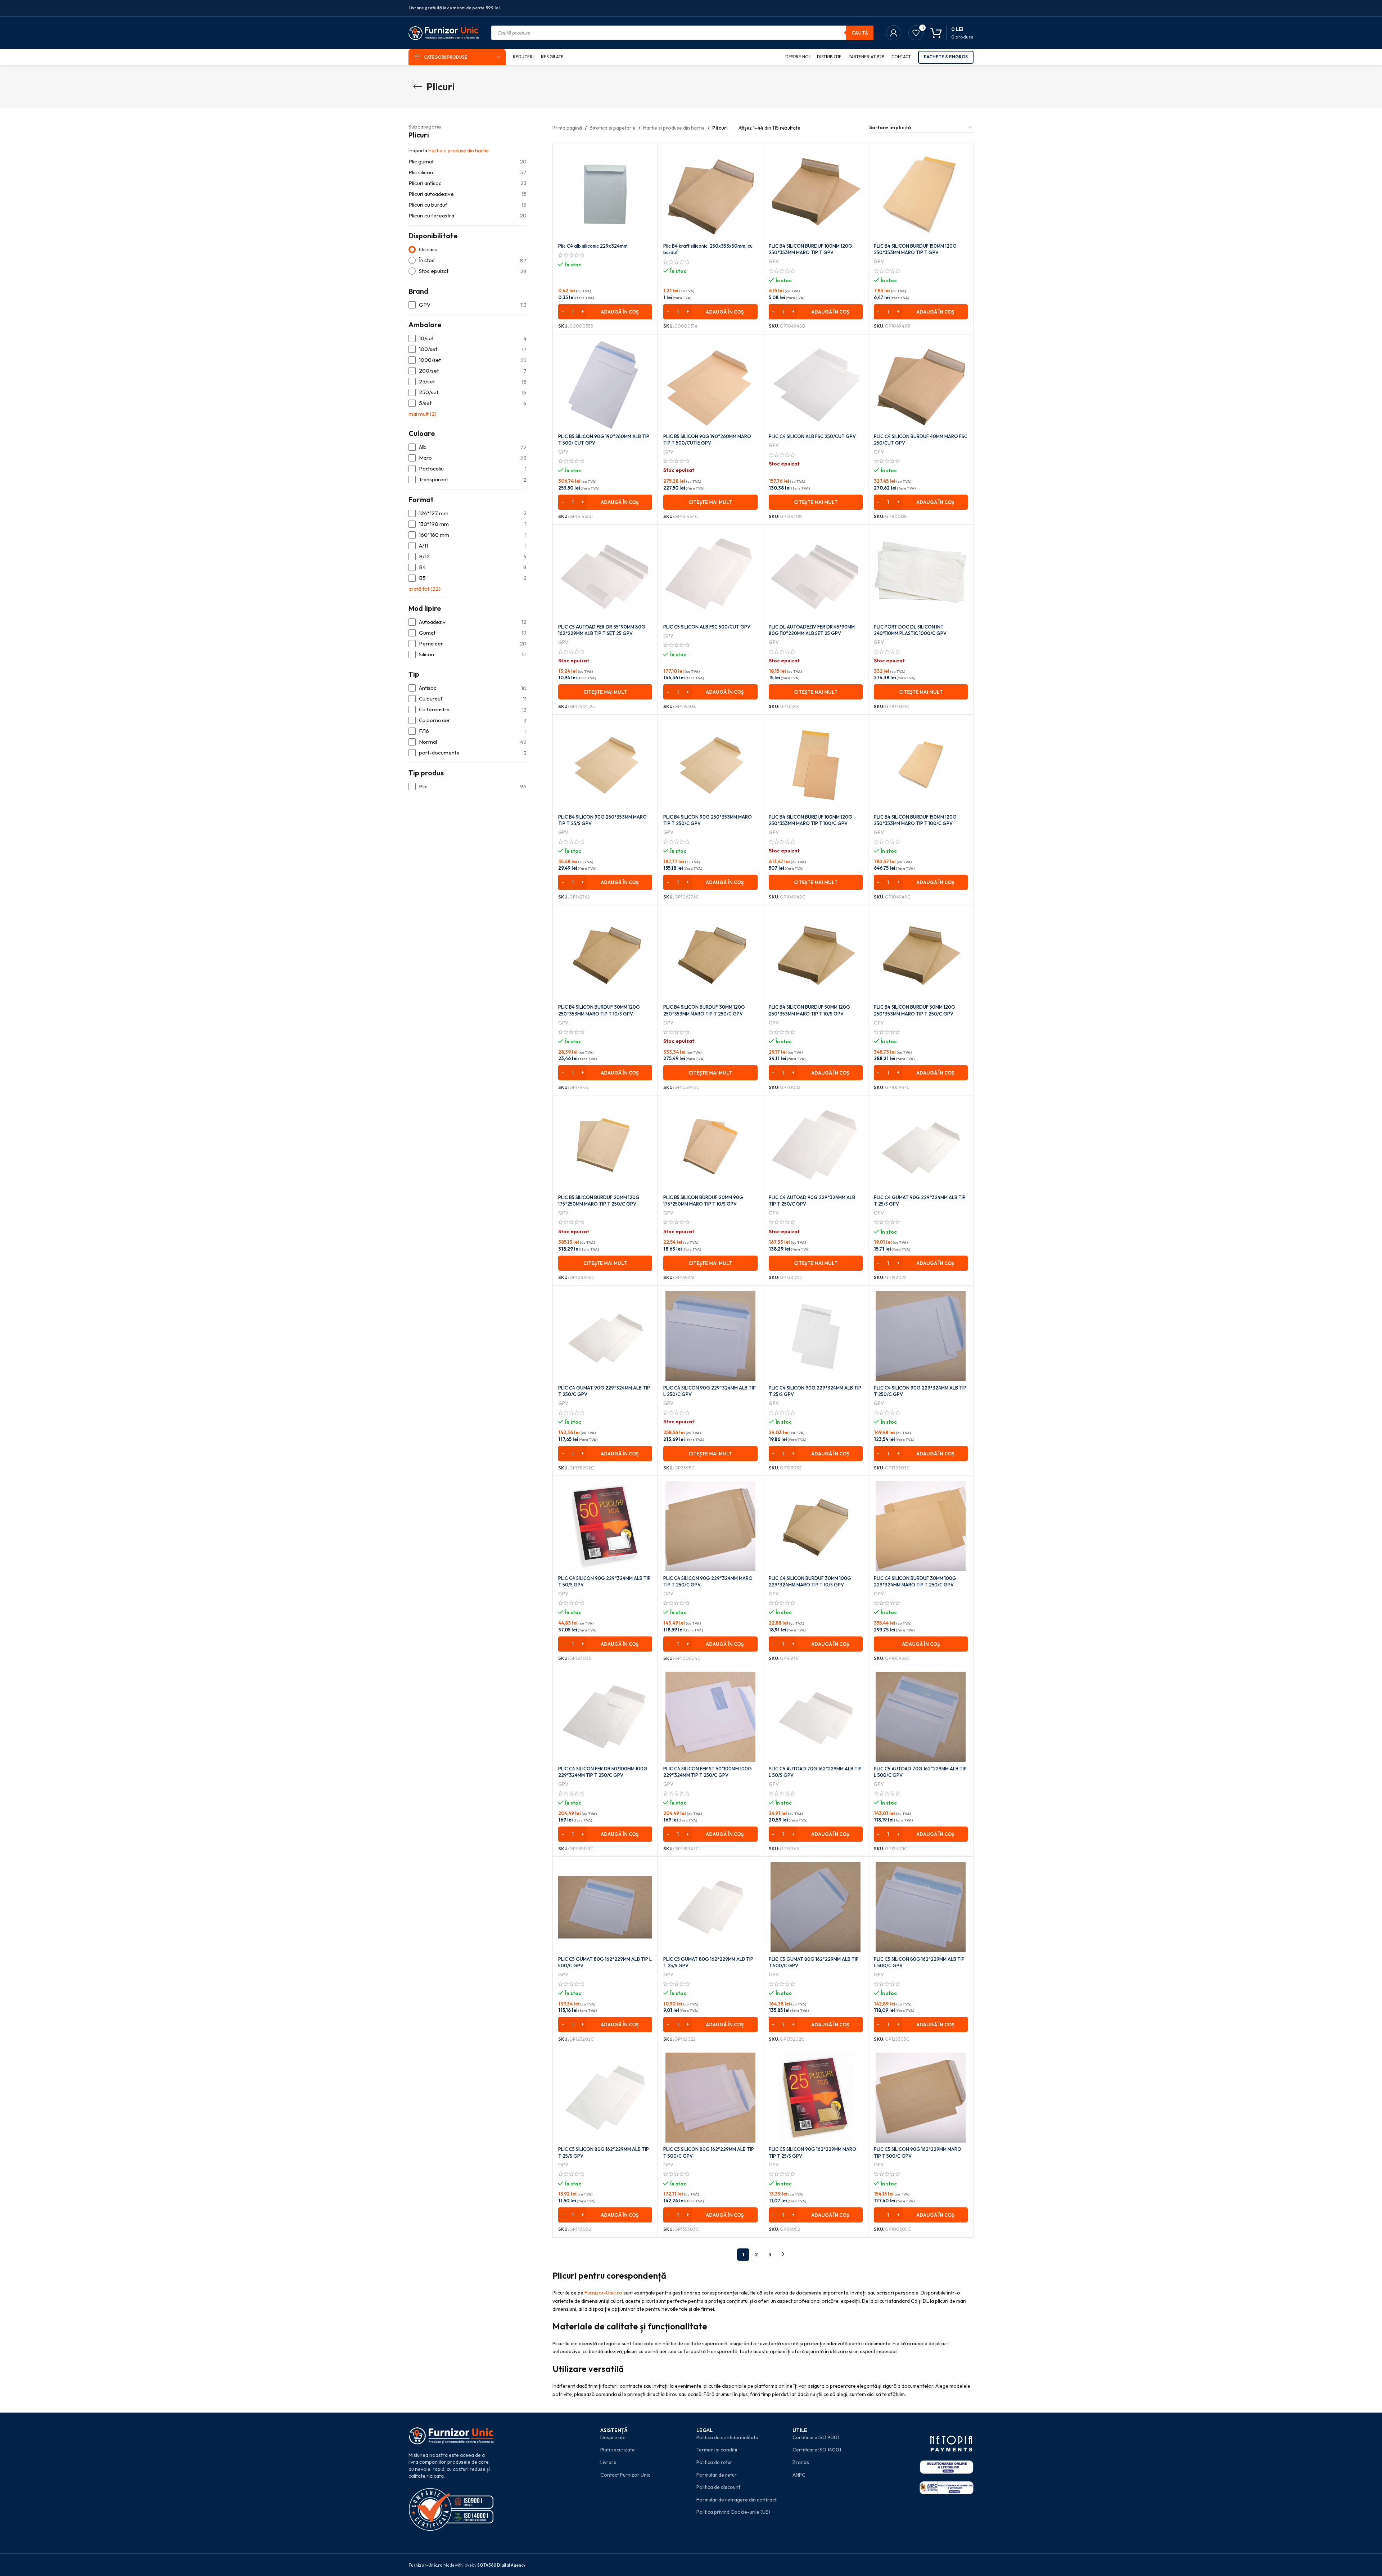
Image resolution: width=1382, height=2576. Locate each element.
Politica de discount (718, 2487)
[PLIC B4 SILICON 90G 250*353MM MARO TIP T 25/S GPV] (605, 765)
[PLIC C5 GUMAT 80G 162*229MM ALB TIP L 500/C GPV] (605, 1907)
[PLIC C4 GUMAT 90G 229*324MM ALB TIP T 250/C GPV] (605, 1336)
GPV (774, 261)
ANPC (799, 2475)
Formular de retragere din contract (737, 2500)
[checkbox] (468, 305)
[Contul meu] (894, 33)
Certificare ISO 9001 (816, 2437)
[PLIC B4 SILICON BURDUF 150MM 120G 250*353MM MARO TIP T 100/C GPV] (921, 765)
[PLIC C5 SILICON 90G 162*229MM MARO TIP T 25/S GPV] (816, 2098)
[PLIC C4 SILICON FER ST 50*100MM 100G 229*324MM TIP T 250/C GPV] (710, 1717)
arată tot (424, 589)
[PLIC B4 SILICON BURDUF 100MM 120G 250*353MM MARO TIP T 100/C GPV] (816, 765)
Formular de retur (717, 2475)
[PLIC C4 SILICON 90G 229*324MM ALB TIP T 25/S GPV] (816, 1336)
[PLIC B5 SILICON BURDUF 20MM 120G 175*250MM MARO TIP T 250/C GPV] (605, 1146)
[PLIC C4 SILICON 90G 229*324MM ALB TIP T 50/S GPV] (605, 1526)
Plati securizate (618, 2450)
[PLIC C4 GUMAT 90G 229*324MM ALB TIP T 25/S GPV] (921, 1146)
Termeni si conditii (717, 2450)
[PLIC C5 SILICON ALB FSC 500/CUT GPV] (710, 575)
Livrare (608, 2462)
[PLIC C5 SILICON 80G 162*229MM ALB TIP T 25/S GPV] (605, 2098)
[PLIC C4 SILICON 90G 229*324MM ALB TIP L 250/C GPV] (710, 1336)
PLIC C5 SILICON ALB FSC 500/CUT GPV (707, 627)
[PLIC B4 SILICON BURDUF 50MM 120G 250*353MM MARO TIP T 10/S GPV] (816, 955)
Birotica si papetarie (613, 128)
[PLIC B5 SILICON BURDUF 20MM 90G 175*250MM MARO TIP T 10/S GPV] (710, 1146)
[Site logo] (444, 32)
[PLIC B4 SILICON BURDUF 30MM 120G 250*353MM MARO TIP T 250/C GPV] (710, 955)
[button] (605, 312)
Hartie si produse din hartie (459, 150)
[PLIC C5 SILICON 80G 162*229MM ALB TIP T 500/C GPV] (710, 2098)
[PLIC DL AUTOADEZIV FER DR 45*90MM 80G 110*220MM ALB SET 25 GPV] (816, 575)
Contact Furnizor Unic (625, 2475)
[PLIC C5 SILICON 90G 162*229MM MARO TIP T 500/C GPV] (921, 2098)
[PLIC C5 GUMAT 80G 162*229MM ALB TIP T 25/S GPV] (710, 1907)
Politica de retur (714, 2462)
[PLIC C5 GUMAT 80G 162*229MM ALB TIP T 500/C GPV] (816, 1907)
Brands (801, 2462)
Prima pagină (567, 128)
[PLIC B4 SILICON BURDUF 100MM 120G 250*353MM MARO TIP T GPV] (816, 194)
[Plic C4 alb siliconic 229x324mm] (605, 194)
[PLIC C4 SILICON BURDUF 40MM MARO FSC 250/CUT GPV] (921, 385)
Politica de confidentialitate (727, 2437)
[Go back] (417, 87)
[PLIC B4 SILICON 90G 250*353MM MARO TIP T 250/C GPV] (710, 765)
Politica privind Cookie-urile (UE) (733, 2512)
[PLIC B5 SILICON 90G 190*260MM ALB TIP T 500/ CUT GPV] (605, 385)
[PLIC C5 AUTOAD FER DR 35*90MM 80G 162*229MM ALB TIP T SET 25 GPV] (605, 575)
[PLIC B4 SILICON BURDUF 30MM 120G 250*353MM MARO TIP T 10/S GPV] (605, 955)
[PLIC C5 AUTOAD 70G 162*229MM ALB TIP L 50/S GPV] (816, 1717)
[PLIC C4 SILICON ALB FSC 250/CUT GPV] (816, 385)
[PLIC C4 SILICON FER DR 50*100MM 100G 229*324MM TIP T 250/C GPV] (605, 1717)
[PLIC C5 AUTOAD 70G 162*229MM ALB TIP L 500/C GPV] (921, 1717)
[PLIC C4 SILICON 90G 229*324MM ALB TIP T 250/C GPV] (921, 1336)
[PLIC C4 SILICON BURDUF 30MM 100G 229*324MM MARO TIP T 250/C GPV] (921, 1526)
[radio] (468, 250)
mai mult (423, 414)
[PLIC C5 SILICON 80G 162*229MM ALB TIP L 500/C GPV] (921, 1907)
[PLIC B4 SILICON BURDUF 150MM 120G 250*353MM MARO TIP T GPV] (921, 194)
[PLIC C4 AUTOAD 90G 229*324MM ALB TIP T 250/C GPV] (816, 1146)
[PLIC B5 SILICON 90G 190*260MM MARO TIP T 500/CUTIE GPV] (710, 385)
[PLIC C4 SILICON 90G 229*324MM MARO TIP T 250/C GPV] (710, 1526)
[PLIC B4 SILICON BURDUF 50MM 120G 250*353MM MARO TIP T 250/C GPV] (921, 955)
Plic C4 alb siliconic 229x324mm (593, 246)
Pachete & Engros (946, 57)
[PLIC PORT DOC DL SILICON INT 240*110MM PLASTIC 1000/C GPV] (921, 575)
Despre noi (613, 2437)
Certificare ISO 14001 (817, 2450)
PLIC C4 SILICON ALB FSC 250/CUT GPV (812, 436)
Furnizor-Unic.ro (603, 2293)
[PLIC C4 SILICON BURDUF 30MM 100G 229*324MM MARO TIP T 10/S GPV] (816, 1526)
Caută (860, 33)
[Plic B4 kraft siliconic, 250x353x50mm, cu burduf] (710, 194)
